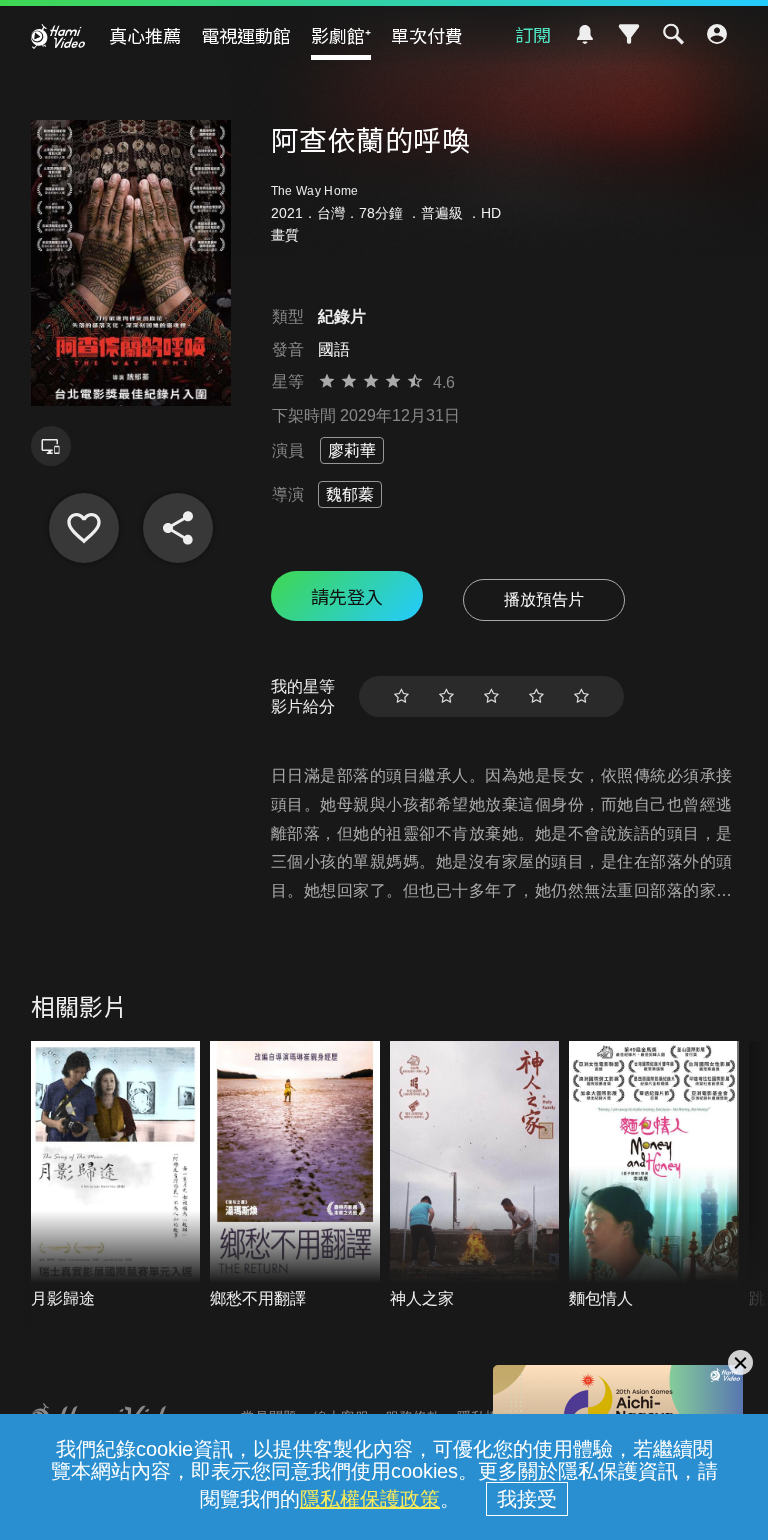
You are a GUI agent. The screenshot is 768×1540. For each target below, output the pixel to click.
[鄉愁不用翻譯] (295, 1176)
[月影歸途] (116, 1176)
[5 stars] (581, 696)
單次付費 (427, 35)
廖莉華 (352, 450)
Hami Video (58, 36)
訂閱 (533, 34)
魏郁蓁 (350, 494)
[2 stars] (446, 696)
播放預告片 (544, 599)
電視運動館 (246, 35)
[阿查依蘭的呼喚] (84, 528)
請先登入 (347, 596)
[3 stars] (491, 696)
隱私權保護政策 (370, 1499)
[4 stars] (536, 696)
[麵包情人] (654, 1176)
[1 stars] (401, 696)
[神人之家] (475, 1176)
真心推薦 (145, 35)
